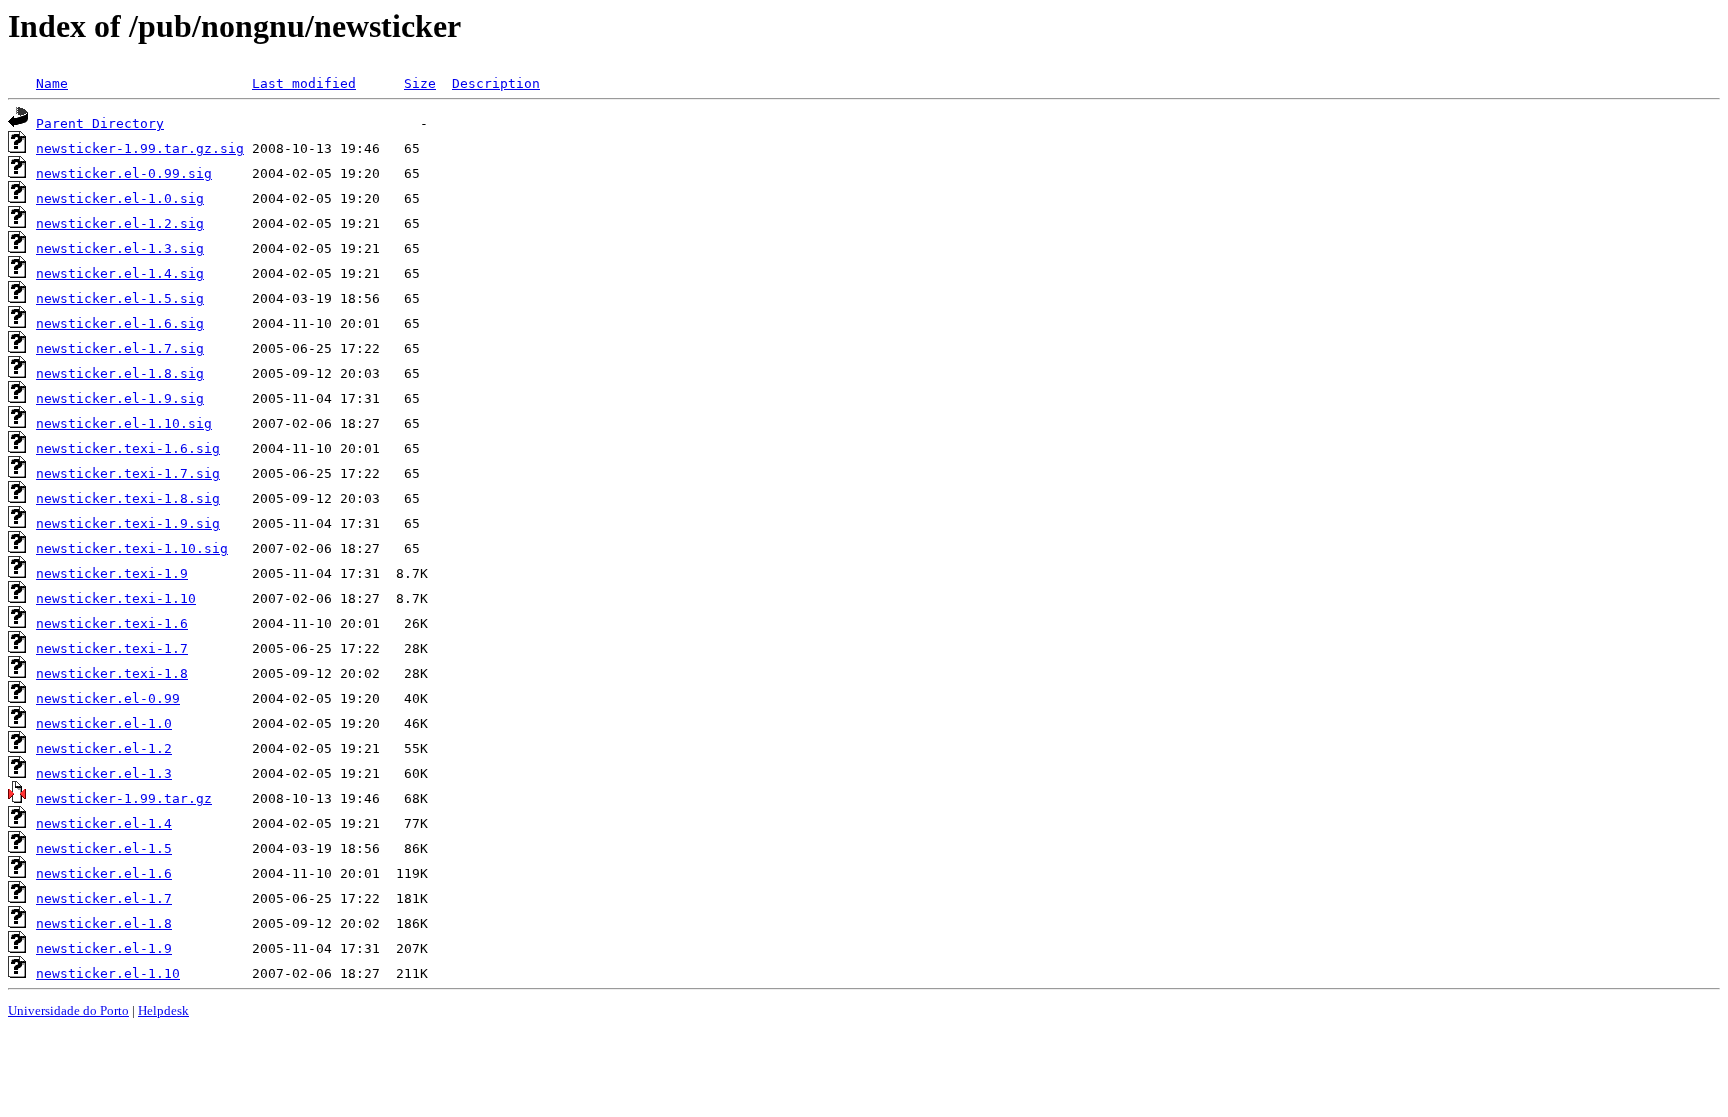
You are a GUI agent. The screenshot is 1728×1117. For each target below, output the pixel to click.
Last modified (304, 83)
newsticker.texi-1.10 (116, 598)
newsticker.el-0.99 (108, 698)
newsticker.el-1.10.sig (124, 423)
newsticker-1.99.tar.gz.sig (140, 148)
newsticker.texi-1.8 (112, 673)
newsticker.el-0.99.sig (124, 173)
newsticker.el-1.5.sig (120, 298)
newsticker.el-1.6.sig (120, 323)
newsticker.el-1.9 (104, 948)
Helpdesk (163, 1010)
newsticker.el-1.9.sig (120, 398)
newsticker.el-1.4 (104, 823)
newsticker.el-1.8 (104, 923)
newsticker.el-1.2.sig (120, 223)
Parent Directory (100, 123)
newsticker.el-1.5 (104, 848)
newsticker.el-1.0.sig (120, 198)
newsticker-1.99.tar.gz (124, 798)
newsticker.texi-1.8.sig (128, 498)
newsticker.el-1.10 (108, 973)
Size (420, 83)
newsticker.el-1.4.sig (120, 273)
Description (496, 83)
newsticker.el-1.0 (104, 723)
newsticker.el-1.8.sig (120, 373)
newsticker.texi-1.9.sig (128, 523)
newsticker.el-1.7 (104, 898)
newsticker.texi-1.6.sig (128, 448)
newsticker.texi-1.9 (112, 573)
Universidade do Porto (68, 1010)
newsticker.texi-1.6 (112, 623)
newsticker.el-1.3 (104, 773)
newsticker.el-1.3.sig (120, 248)
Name (52, 83)
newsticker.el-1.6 (104, 873)
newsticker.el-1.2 (104, 748)
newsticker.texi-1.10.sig (132, 548)
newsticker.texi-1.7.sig (128, 473)
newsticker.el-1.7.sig (120, 348)
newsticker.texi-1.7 (112, 648)
